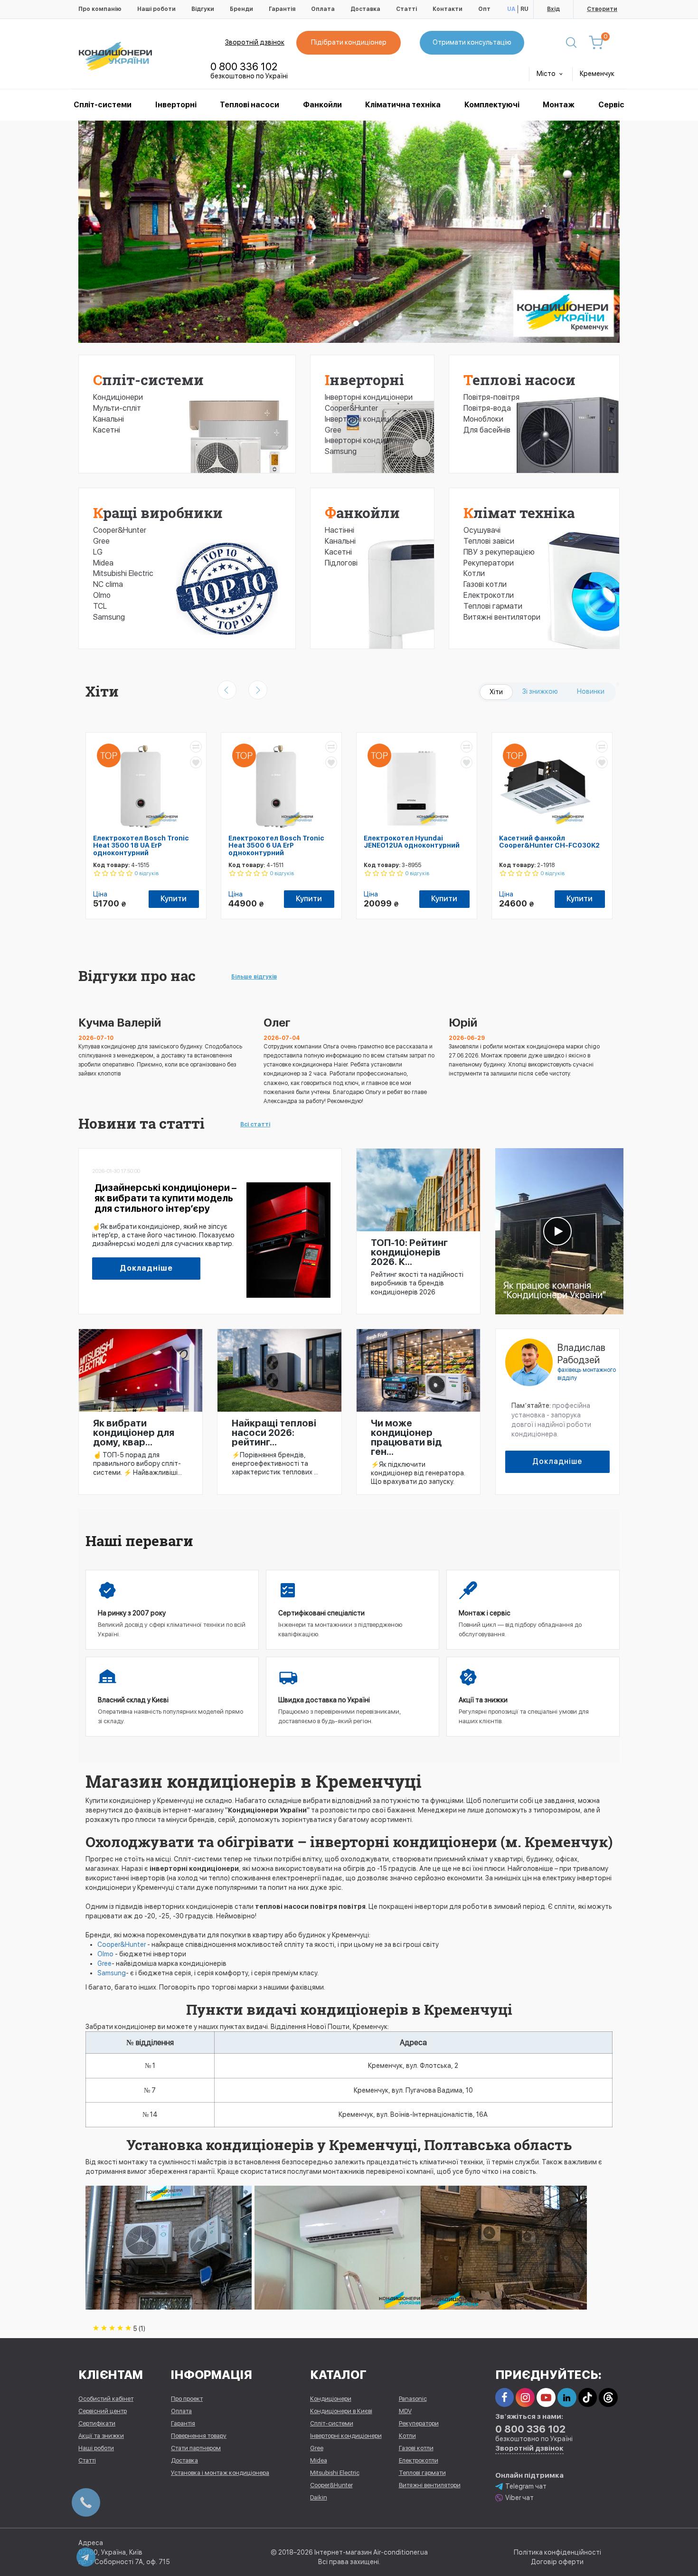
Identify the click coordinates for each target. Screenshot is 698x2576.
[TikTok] (588, 2397)
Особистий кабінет (106, 2399)
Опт (484, 9)
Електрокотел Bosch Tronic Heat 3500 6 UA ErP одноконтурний (276, 845)
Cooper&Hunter (120, 530)
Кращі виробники (158, 513)
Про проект (187, 2399)
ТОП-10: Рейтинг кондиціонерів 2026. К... (409, 1252)
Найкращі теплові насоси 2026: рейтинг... (274, 1433)
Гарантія (282, 9)
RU (524, 9)
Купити (174, 899)
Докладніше (146, 1268)
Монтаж (559, 105)
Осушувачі (482, 530)
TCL (100, 606)
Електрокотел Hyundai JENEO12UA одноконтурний (412, 842)
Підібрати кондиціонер (349, 42)
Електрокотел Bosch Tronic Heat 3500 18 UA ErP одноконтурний (141, 845)
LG (98, 552)
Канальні (108, 419)
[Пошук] (571, 43)
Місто (547, 74)
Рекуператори (489, 563)
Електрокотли (489, 595)
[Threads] (608, 2397)
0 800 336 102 (244, 66)
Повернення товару (199, 2436)
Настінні (340, 530)
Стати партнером (196, 2448)
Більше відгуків (254, 977)
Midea (103, 563)
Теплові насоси (250, 105)
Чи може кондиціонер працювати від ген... (406, 1437)
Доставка (365, 9)
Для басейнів (487, 430)
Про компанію (100, 9)
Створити (602, 9)
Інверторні (176, 105)
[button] (119, 232)
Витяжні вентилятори (502, 617)
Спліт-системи (103, 105)
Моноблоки (483, 419)
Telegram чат (526, 2486)
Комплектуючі (492, 105)
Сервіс (611, 105)
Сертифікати (97, 2423)
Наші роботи (156, 9)
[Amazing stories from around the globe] (559, 1231)
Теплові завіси (489, 541)
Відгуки (203, 9)
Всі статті (255, 1124)
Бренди (241, 9)
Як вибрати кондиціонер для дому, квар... (134, 1433)
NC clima (108, 584)
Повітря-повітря (491, 397)
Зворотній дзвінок (255, 42)
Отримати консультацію (472, 42)
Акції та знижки (101, 2436)
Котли (474, 573)
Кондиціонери (118, 397)
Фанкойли (322, 105)
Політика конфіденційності (557, 2552)
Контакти (448, 9)
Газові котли (485, 584)
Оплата (323, 9)
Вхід (553, 9)
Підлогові (341, 563)
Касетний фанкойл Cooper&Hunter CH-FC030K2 (549, 842)
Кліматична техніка (403, 105)
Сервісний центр (103, 2411)
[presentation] (227, 690)
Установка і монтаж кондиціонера (220, 2473)
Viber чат (519, 2498)
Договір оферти (557, 2562)
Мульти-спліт (117, 408)
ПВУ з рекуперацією (499, 552)
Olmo (102, 595)
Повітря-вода (487, 408)
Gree (101, 541)
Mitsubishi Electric (123, 573)
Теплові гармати (493, 606)
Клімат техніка (519, 513)
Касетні (107, 430)
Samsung (109, 617)
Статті (406, 9)
